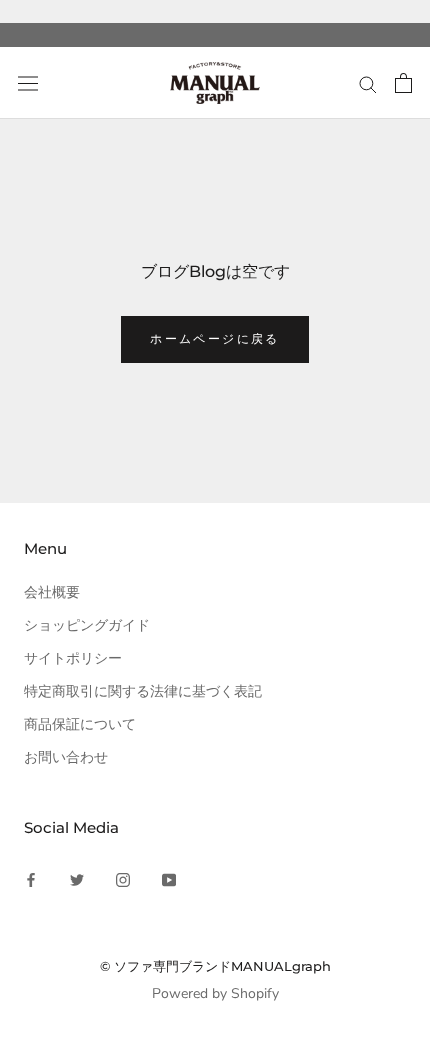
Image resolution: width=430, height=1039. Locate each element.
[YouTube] (169, 878)
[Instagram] (123, 878)
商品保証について (80, 724)
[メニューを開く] (28, 83)
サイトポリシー (73, 658)
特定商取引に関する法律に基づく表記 (143, 691)
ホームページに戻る (215, 338)
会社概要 (52, 592)
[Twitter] (77, 878)
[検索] (368, 83)
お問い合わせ (66, 757)
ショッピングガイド (87, 625)
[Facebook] (31, 878)
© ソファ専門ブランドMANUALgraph (215, 966)
